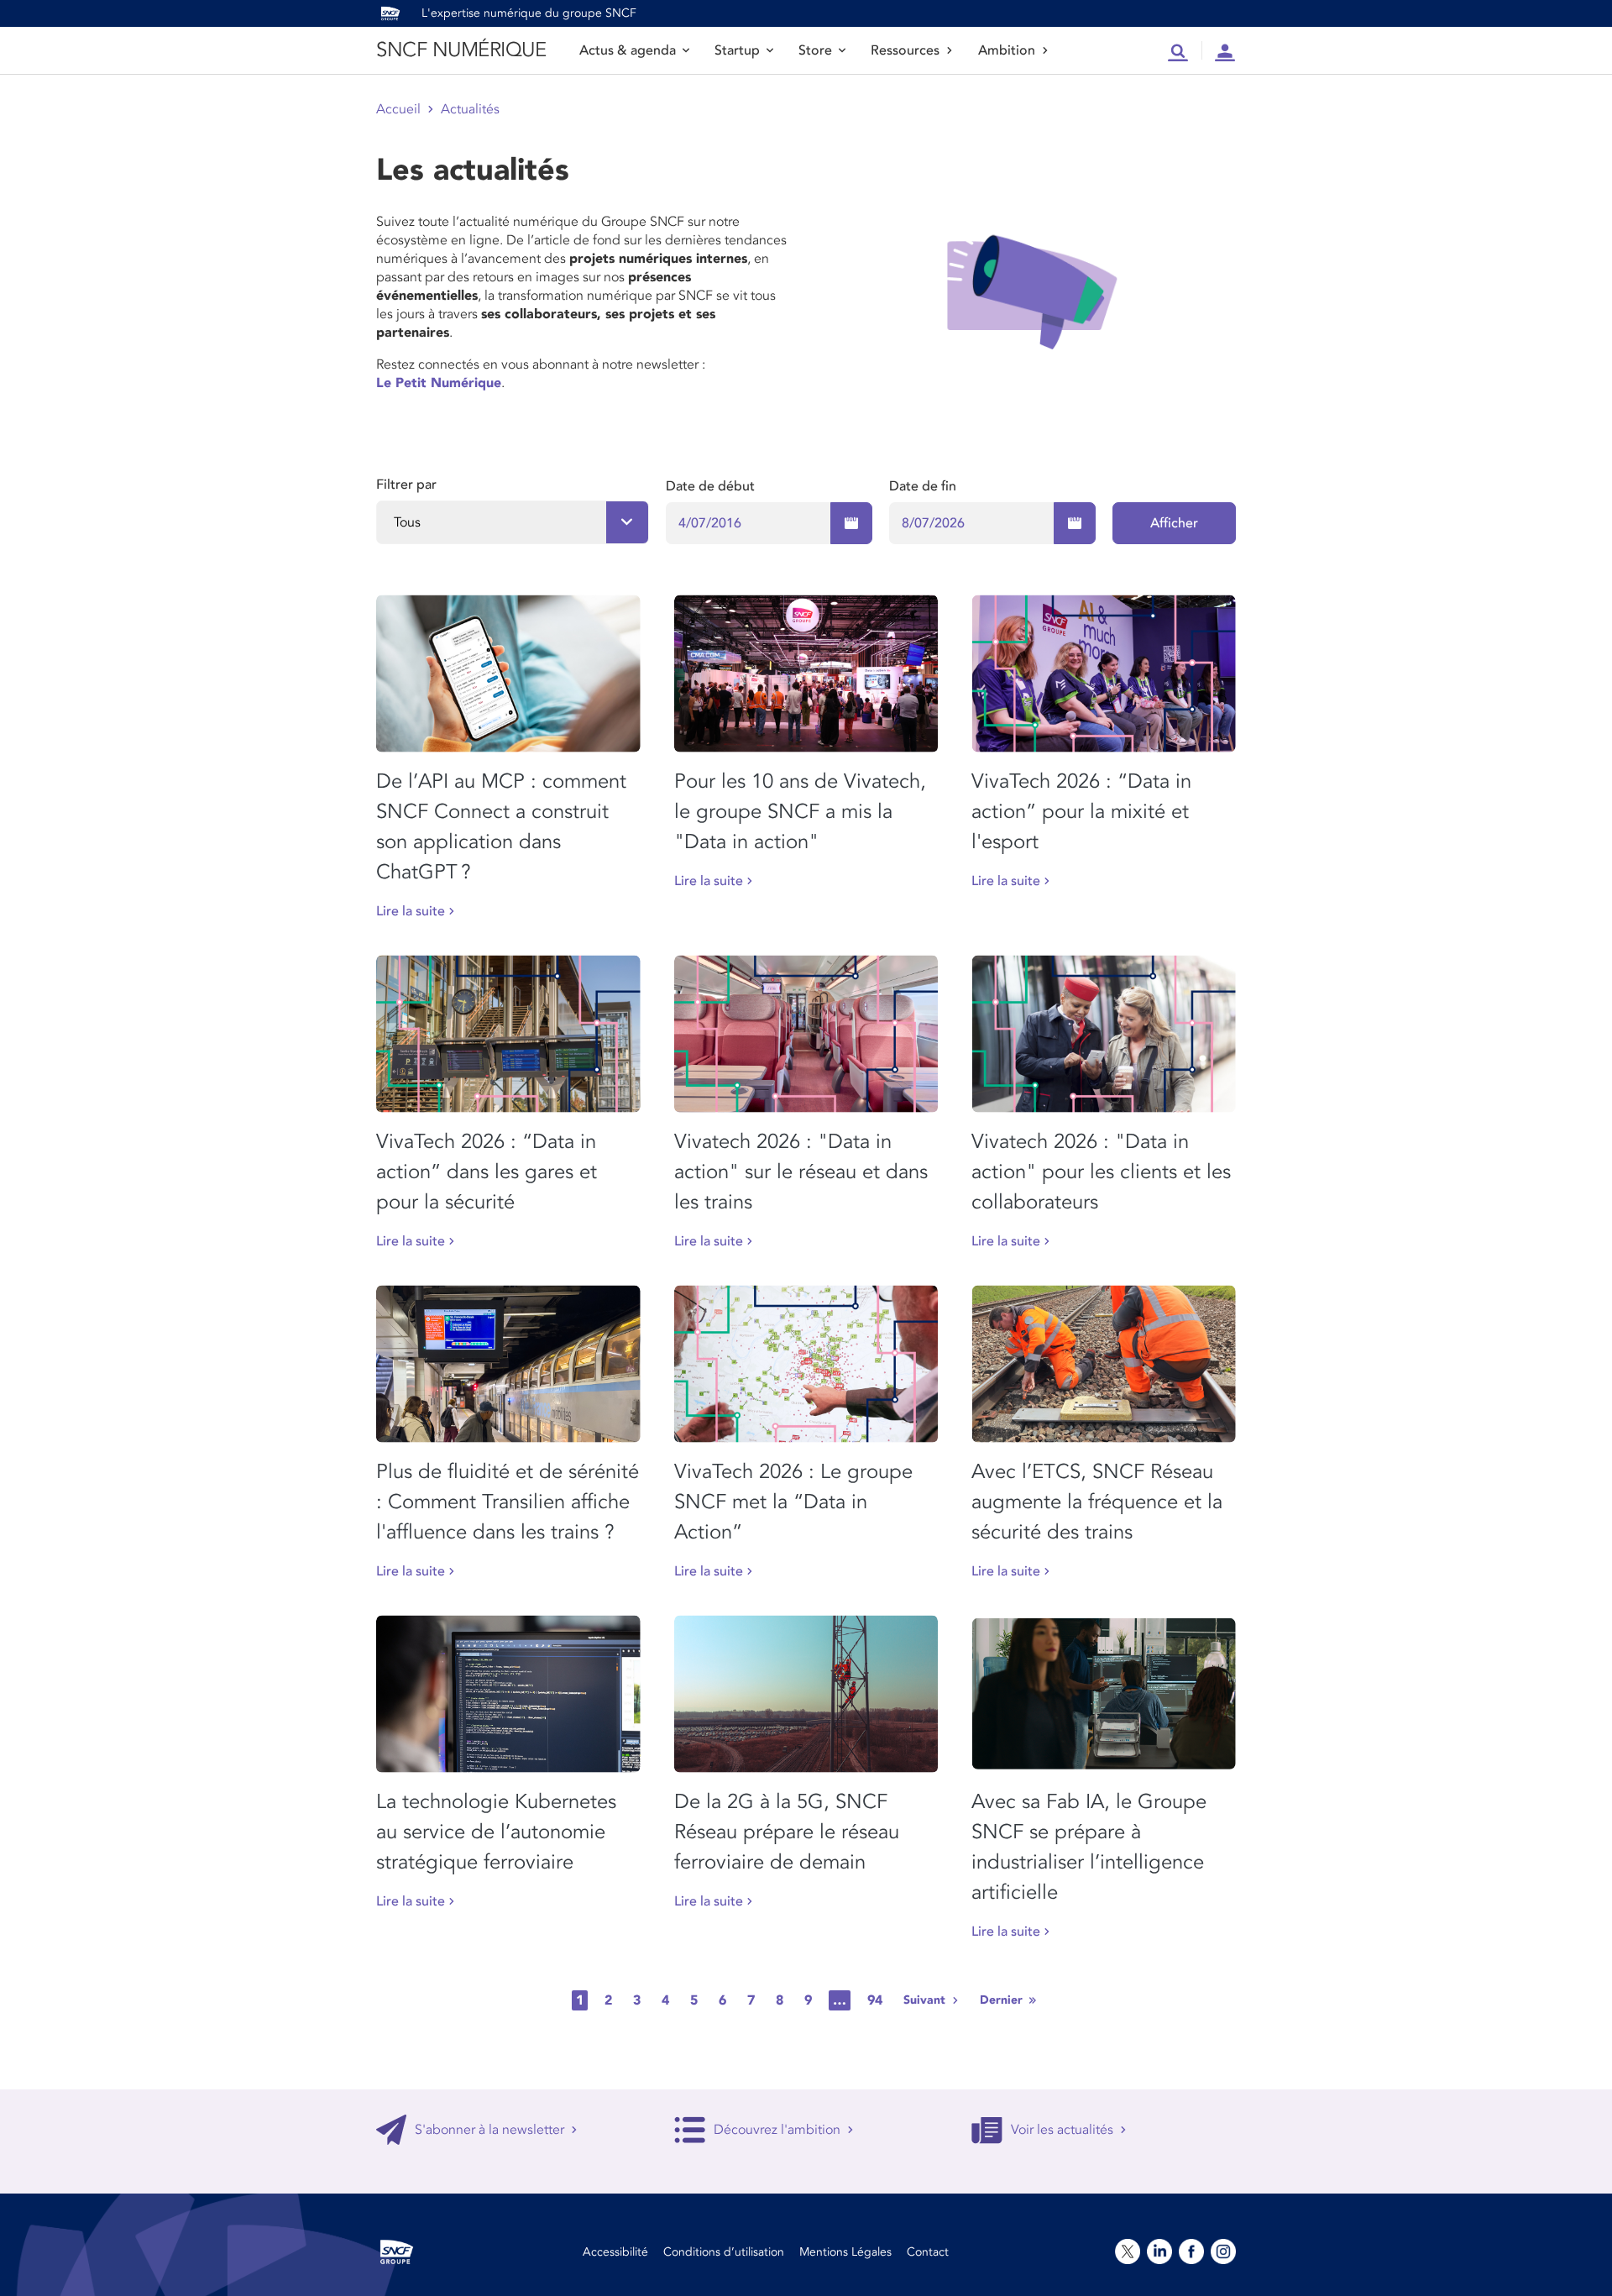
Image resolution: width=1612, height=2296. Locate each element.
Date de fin (923, 486)
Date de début (710, 486)
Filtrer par (406, 485)
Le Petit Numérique (439, 383)
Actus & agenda (628, 50)
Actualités (470, 109)
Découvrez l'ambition (777, 2130)
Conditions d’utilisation (724, 2252)
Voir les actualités (1062, 2130)
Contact (928, 2252)
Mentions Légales (845, 2252)
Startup (737, 50)
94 (875, 2000)
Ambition (1007, 50)
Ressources (905, 50)
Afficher (1174, 523)
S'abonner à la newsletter (489, 2130)
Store (815, 50)
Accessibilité (615, 2252)
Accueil (398, 109)
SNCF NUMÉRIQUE (461, 50)
